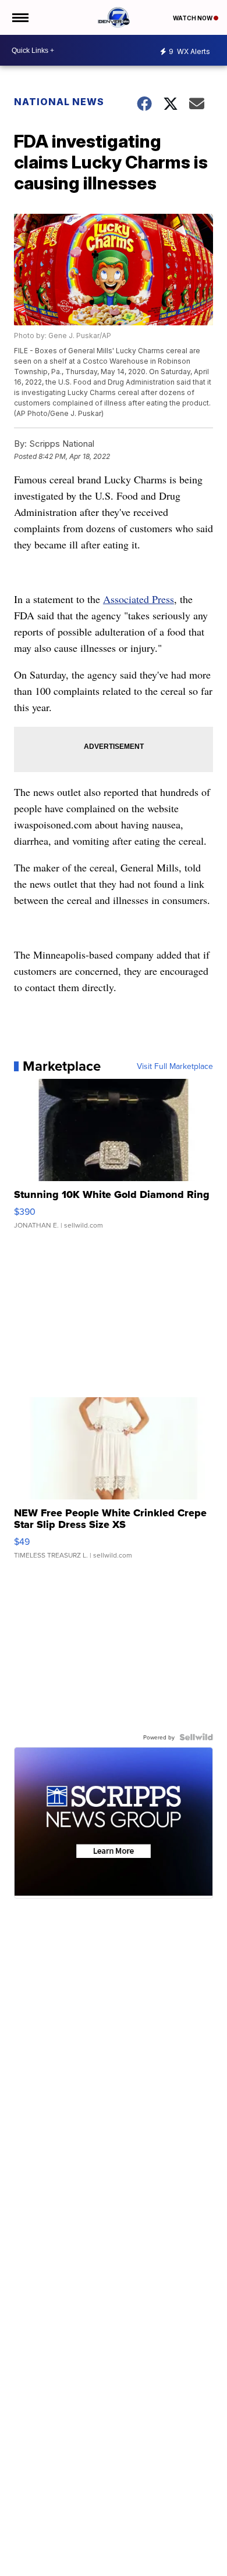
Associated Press (139, 599)
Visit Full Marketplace (175, 1066)
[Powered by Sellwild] (196, 1737)
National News (59, 102)
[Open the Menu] (19, 17)
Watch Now (193, 18)
